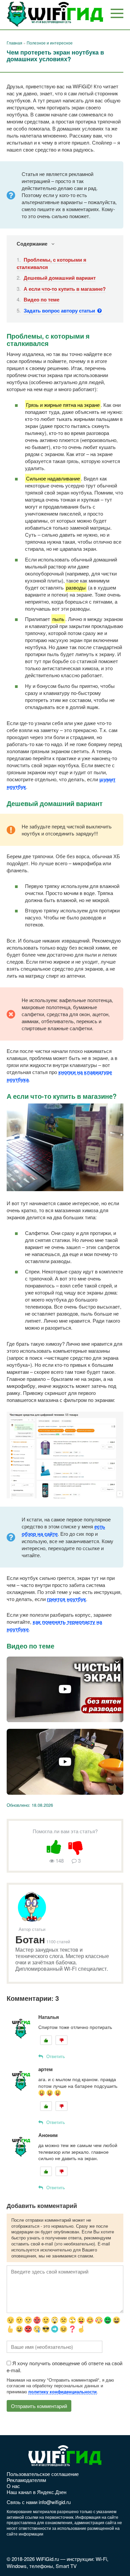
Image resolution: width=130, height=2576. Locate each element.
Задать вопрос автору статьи (60, 310)
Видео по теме (41, 299)
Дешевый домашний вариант (60, 278)
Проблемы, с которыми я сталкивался (51, 263)
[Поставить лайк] (54, 1846)
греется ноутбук (66, 1599)
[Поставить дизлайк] (76, 1846)
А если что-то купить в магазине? (65, 289)
